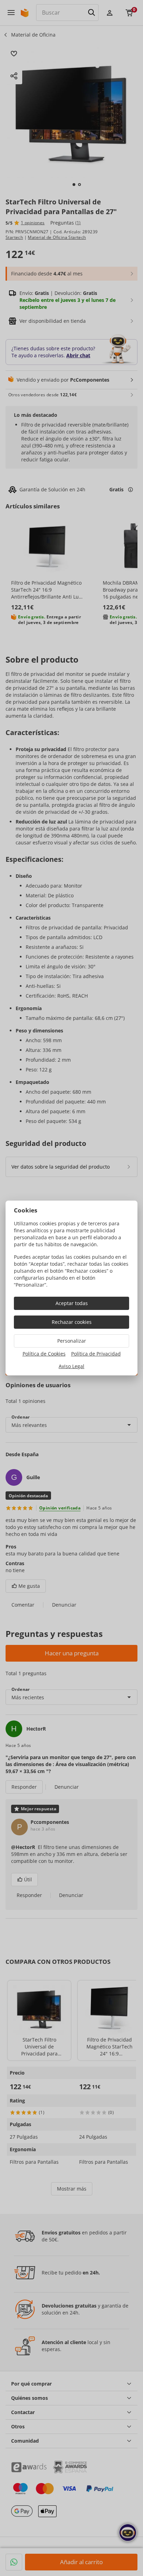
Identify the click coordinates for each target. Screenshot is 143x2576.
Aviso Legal (71, 1366)
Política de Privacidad (96, 1354)
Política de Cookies (44, 1354)
